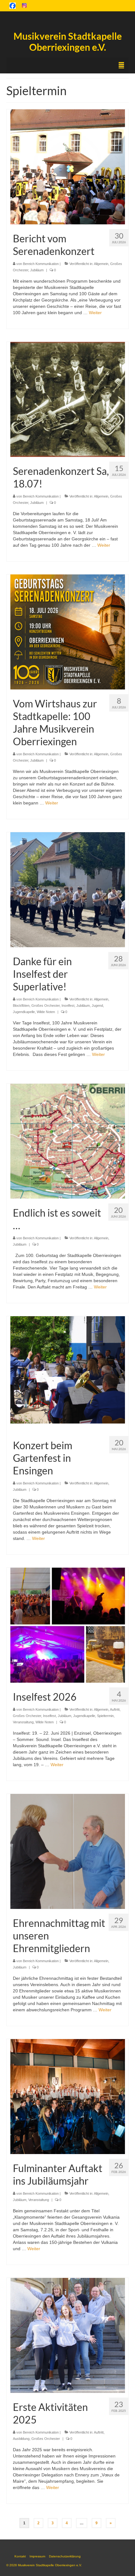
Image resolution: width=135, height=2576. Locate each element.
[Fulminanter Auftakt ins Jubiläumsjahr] (68, 2096)
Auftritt (115, 1709)
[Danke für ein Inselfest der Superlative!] (68, 889)
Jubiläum (37, 270)
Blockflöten (21, 1006)
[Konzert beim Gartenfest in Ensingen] (68, 1373)
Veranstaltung (23, 1722)
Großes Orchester (46, 1006)
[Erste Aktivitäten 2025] (68, 2335)
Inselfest (68, 1006)
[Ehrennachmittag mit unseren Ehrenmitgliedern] (68, 1851)
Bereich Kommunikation (41, 264)
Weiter (95, 313)
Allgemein (101, 264)
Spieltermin (105, 1716)
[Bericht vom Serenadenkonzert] (68, 166)
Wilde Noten (46, 1012)
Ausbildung (21, 2439)
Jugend (97, 1006)
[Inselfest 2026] (68, 1625)
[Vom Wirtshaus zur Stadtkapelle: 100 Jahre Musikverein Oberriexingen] (68, 631)
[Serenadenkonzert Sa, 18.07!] (68, 399)
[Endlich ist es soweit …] (68, 1141)
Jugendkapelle (24, 1012)
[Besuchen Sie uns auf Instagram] (24, 5)
